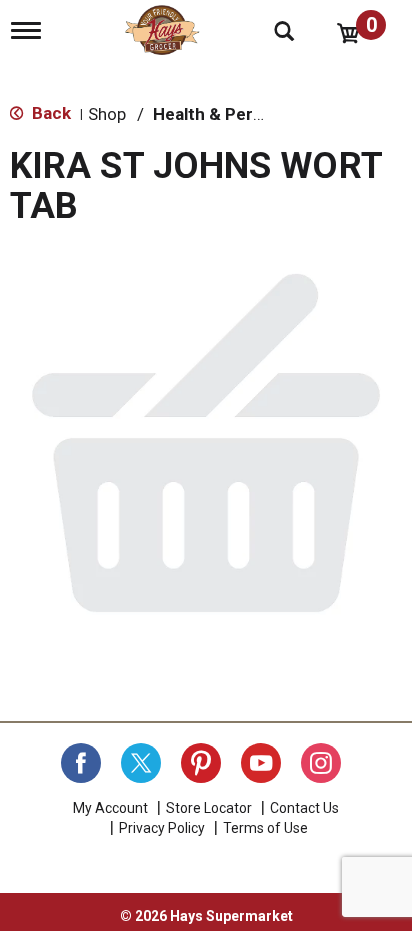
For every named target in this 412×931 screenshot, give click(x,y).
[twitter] (141, 763)
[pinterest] (201, 763)
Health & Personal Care (245, 114)
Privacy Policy (162, 828)
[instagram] (321, 763)
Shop (107, 114)
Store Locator (209, 808)
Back (49, 113)
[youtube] (261, 763)
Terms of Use (265, 828)
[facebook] (81, 763)
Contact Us (304, 808)
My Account (110, 808)
